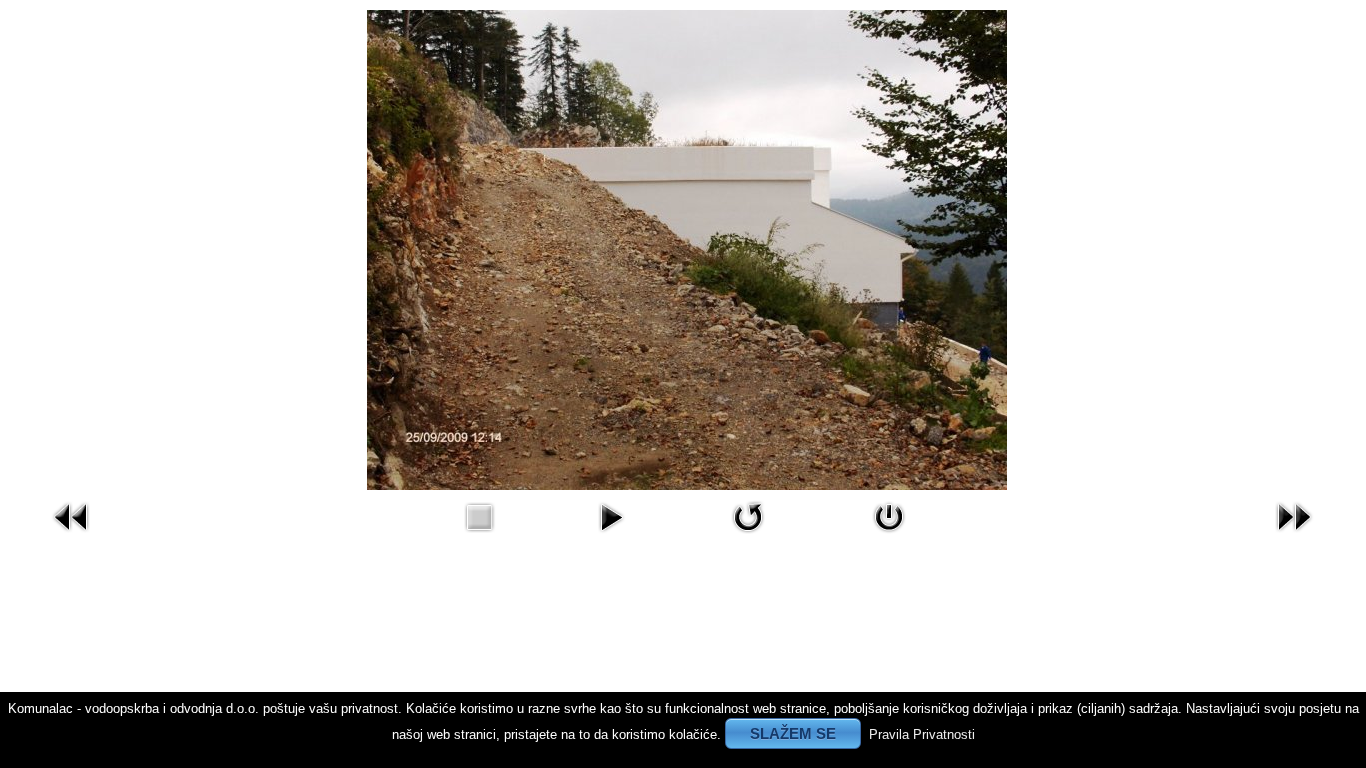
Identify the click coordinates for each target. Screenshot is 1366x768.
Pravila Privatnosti (922, 734)
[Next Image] (1294, 536)
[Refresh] (748, 536)
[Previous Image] (72, 536)
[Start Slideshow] (611, 536)
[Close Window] (889, 536)
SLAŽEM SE (793, 733)
